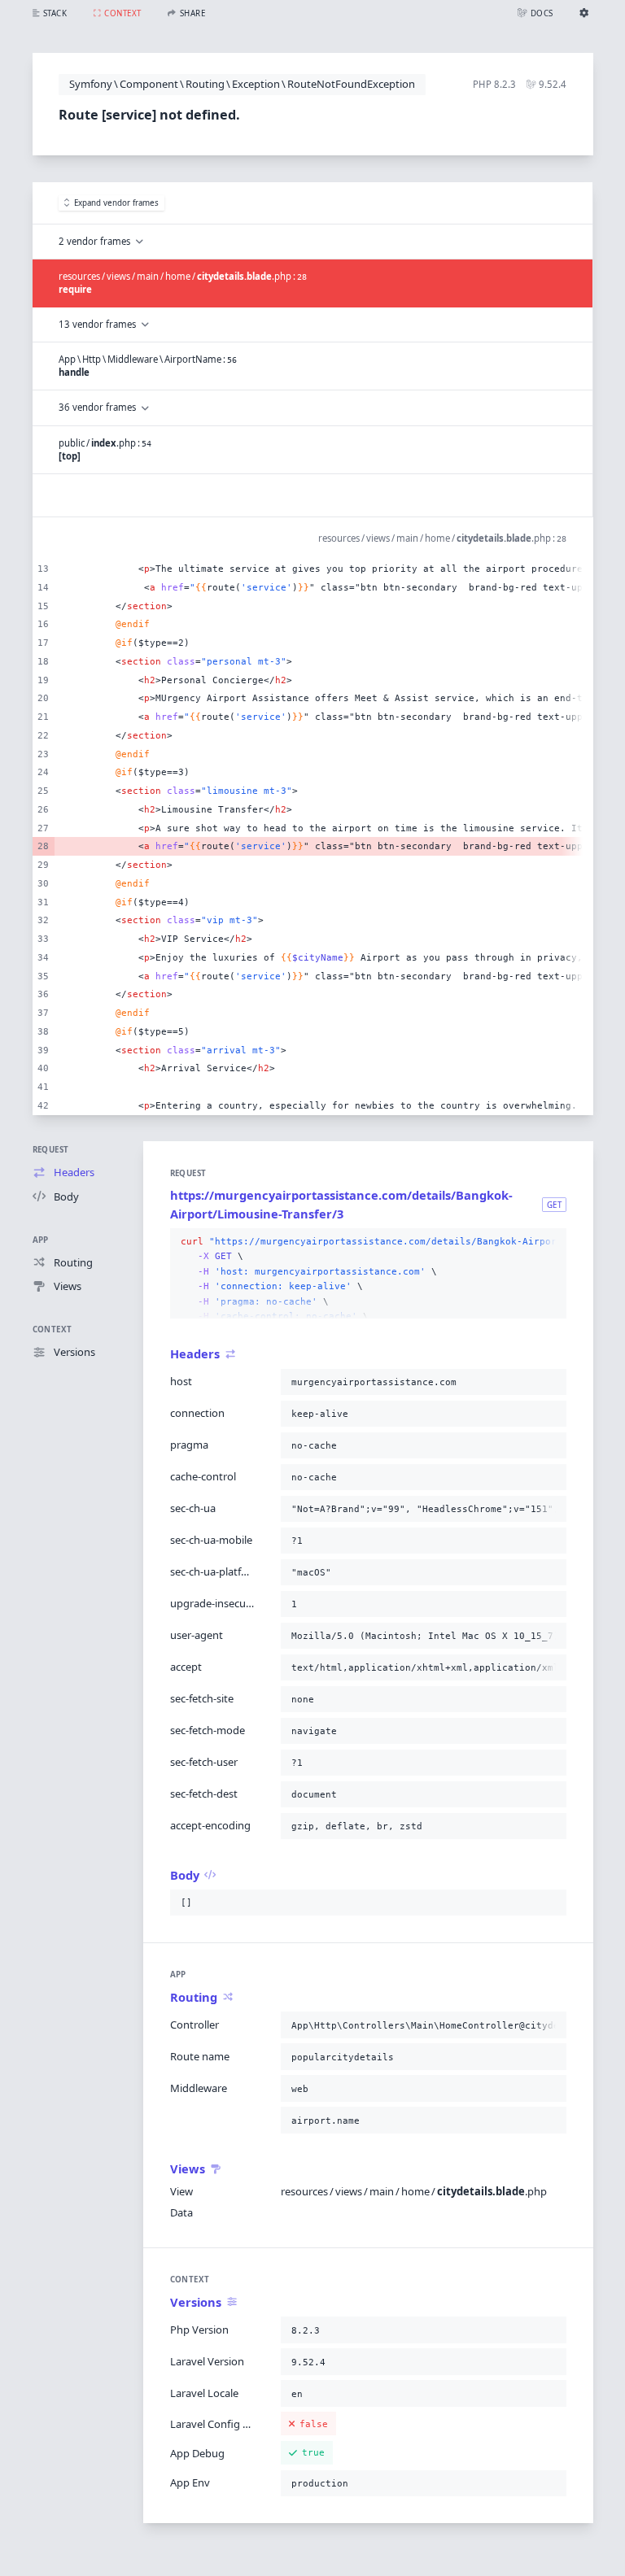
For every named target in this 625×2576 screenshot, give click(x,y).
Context (52, 1329)
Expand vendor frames (116, 203)
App (41, 1240)
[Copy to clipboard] (551, 1242)
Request (51, 1150)
